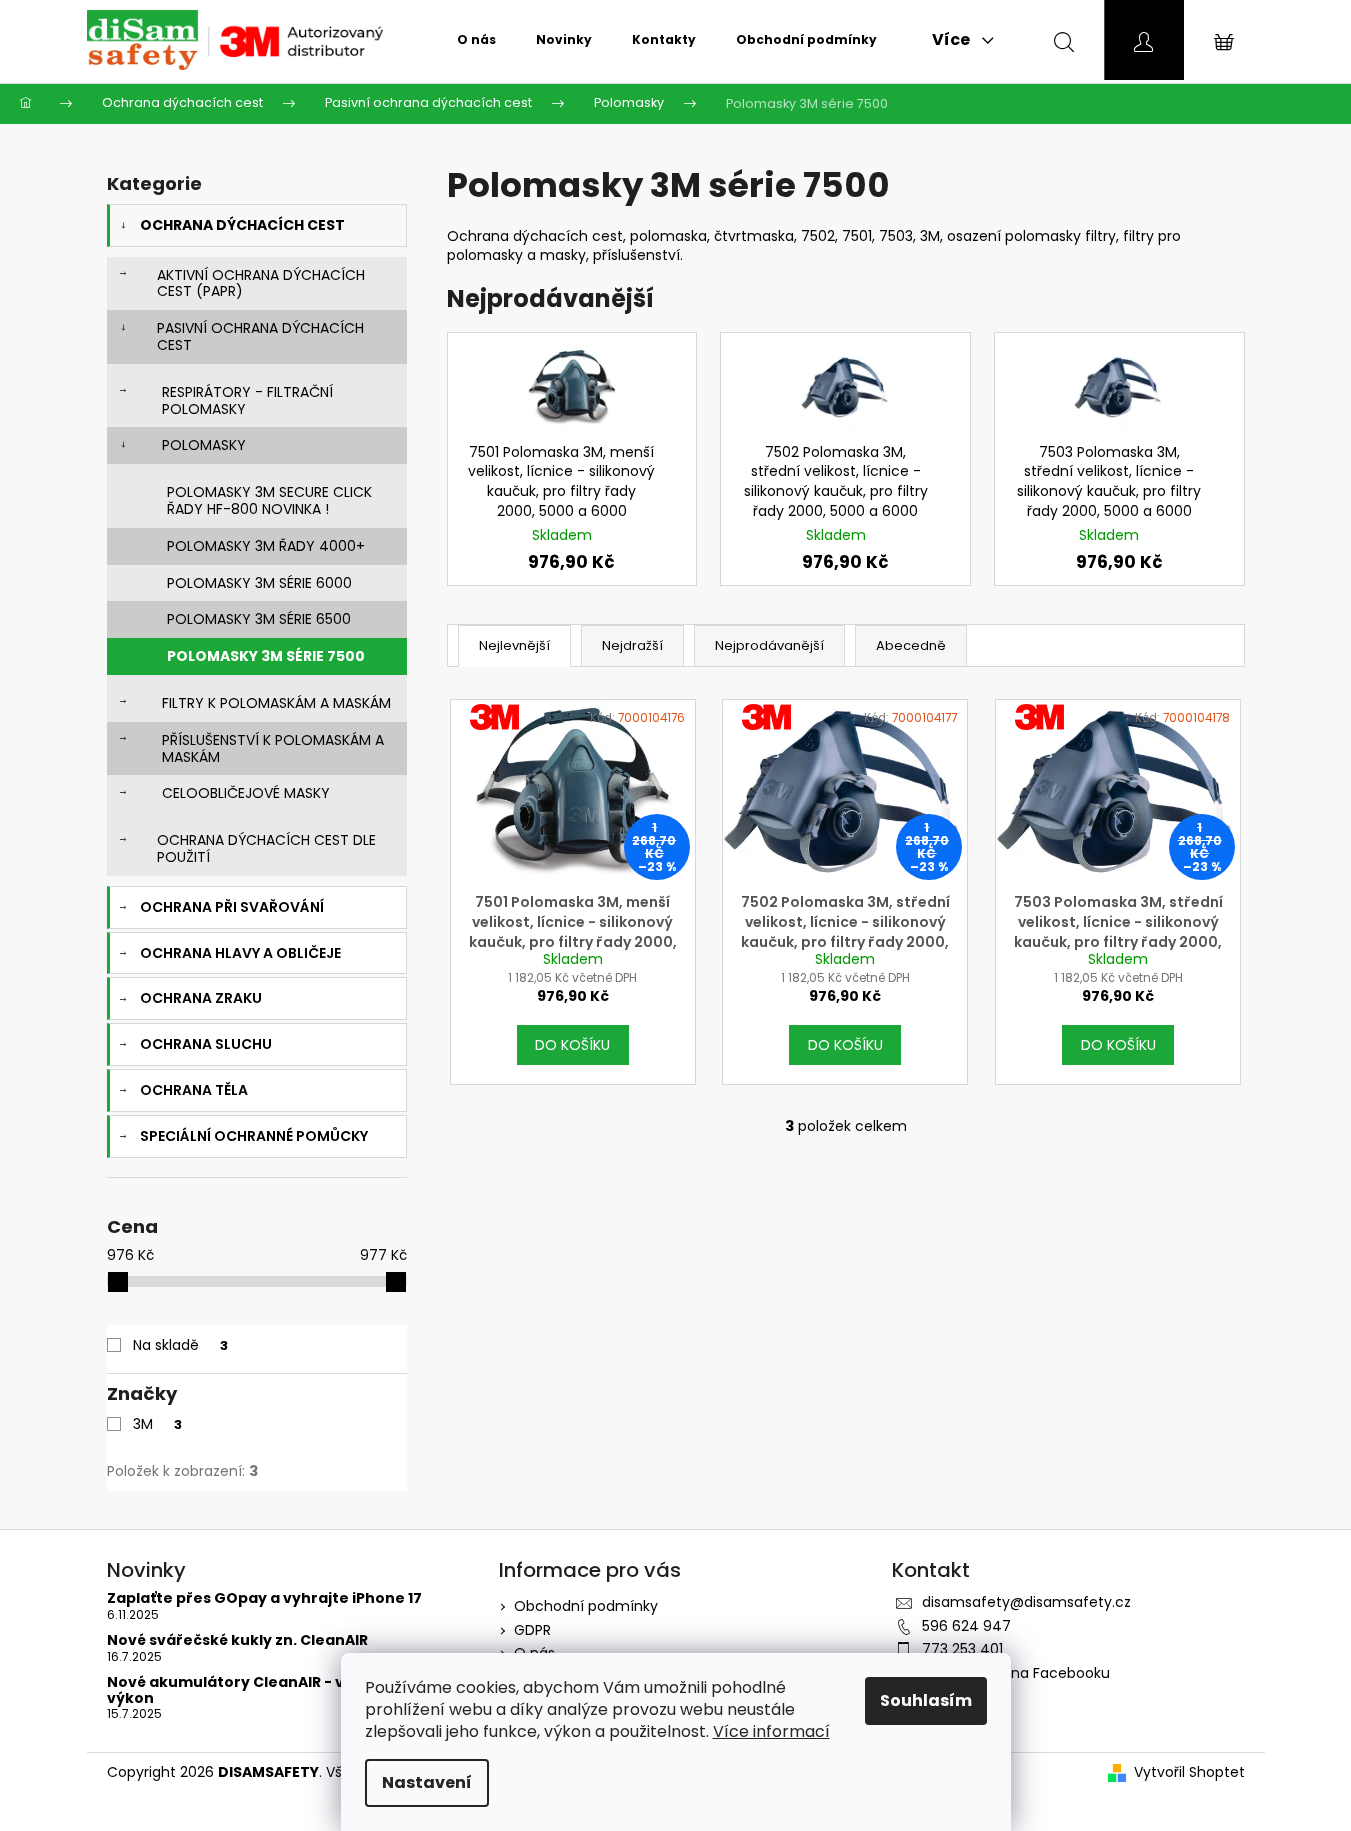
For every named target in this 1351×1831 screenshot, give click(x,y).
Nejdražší (632, 645)
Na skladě (180, 1345)
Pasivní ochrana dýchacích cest (260, 336)
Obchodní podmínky (586, 1606)
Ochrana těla (194, 1090)
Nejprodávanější (769, 645)
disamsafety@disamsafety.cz (1026, 1602)
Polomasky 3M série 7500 (266, 656)
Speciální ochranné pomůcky (254, 1136)
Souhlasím (926, 1700)
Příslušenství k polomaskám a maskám (273, 748)
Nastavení (427, 1782)
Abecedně (911, 645)
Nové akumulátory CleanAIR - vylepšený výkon (260, 1690)
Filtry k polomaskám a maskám (276, 703)
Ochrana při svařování (232, 907)
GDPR (532, 1630)
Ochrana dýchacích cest (242, 225)
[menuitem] (476, 40)
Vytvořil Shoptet (1189, 1772)
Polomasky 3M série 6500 (259, 619)
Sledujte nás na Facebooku (1016, 1673)
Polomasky (204, 445)
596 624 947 (966, 1626)
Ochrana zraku (201, 998)
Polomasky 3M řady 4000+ (266, 546)
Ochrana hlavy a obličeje (240, 953)
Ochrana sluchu (206, 1044)
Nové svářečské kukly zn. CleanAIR (237, 1640)
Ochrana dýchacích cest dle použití (266, 848)
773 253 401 (962, 1649)
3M (157, 1424)
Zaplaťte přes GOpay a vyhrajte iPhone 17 (264, 1598)
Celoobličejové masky (246, 793)
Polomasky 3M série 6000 (259, 583)
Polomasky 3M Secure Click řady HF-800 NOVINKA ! (269, 500)
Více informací (771, 1731)
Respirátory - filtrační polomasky (247, 400)
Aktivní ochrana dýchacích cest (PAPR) (261, 283)
